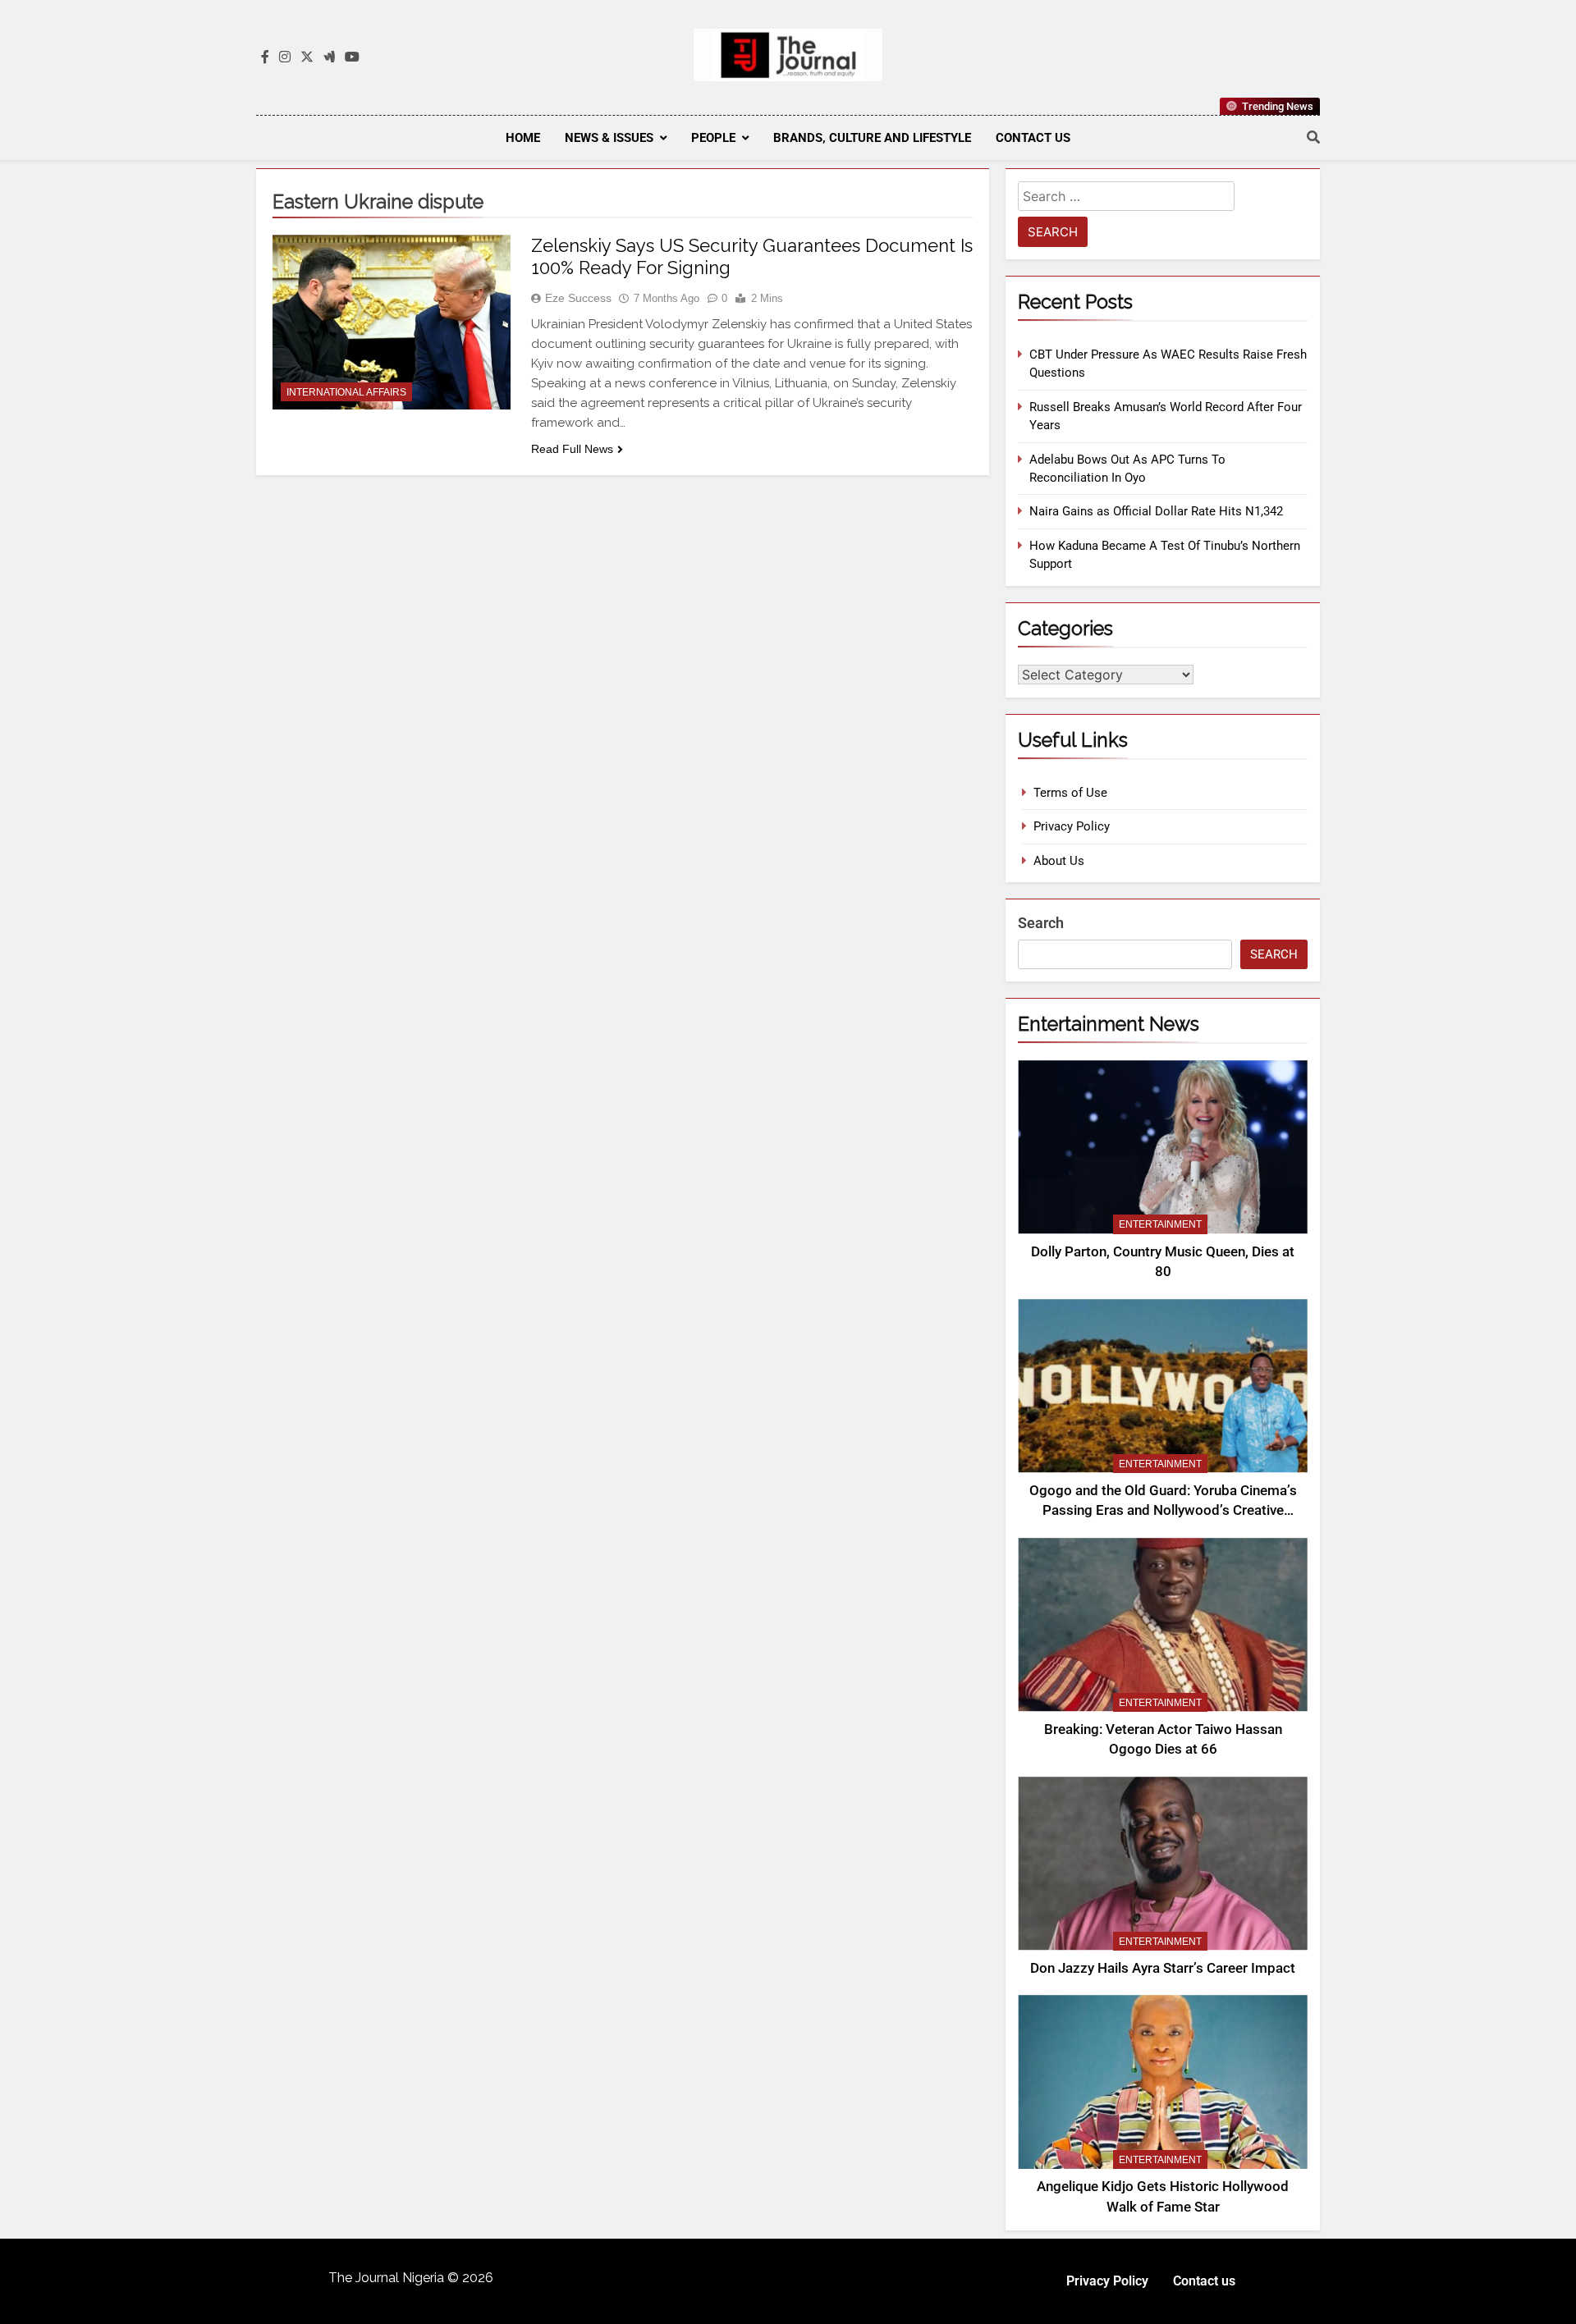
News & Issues (609, 138)
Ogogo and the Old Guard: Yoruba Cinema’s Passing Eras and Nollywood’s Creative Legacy (1163, 1511)
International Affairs (346, 392)
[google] (329, 57)
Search (1041, 923)
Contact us (1033, 138)
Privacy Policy (1072, 826)
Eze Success (578, 298)
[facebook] (265, 57)
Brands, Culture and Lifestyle (872, 138)
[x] (307, 57)
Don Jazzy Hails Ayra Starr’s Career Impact (1163, 1968)
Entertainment (1160, 1224)
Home (523, 138)
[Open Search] (1313, 137)
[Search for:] (1126, 199)
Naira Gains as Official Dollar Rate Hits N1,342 (1156, 511)
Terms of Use (1070, 793)
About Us (1059, 861)
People (713, 138)
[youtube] (352, 57)
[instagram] (285, 57)
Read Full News (572, 449)
